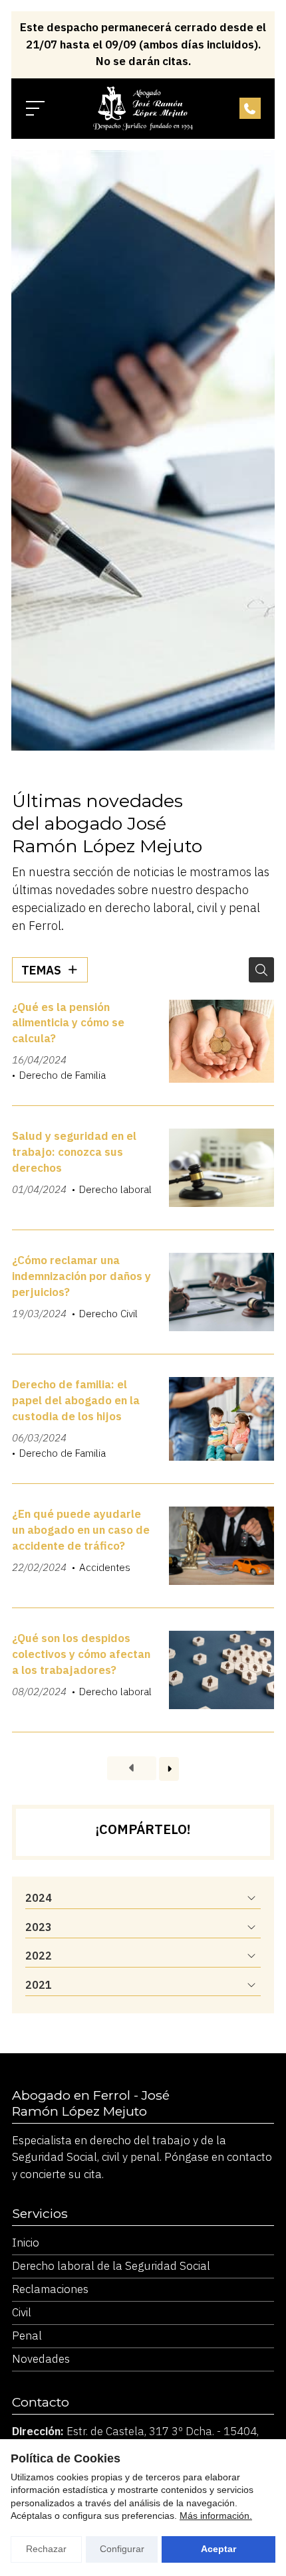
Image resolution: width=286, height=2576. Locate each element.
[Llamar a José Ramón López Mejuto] (250, 108)
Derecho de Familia (63, 1075)
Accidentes (105, 1567)
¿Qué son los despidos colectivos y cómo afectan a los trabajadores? (81, 1654)
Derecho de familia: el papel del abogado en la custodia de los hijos (76, 1400)
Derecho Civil (108, 1313)
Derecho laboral (115, 1189)
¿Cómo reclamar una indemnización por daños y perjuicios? (81, 1276)
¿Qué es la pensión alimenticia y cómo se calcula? (68, 1023)
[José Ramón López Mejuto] (143, 108)
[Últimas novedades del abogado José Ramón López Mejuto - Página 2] (169, 1769)
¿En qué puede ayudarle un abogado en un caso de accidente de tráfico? (81, 1530)
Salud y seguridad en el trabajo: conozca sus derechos (74, 1152)
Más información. (216, 2516)
